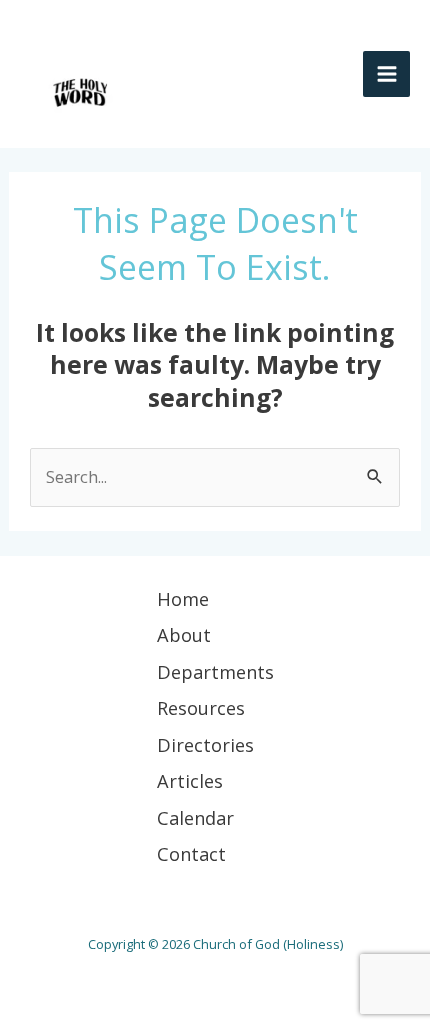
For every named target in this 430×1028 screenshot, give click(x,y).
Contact (191, 854)
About (184, 635)
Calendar (195, 818)
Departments (215, 672)
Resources (201, 708)
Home (183, 599)
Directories (205, 745)
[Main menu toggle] (386, 74)
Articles (190, 781)
